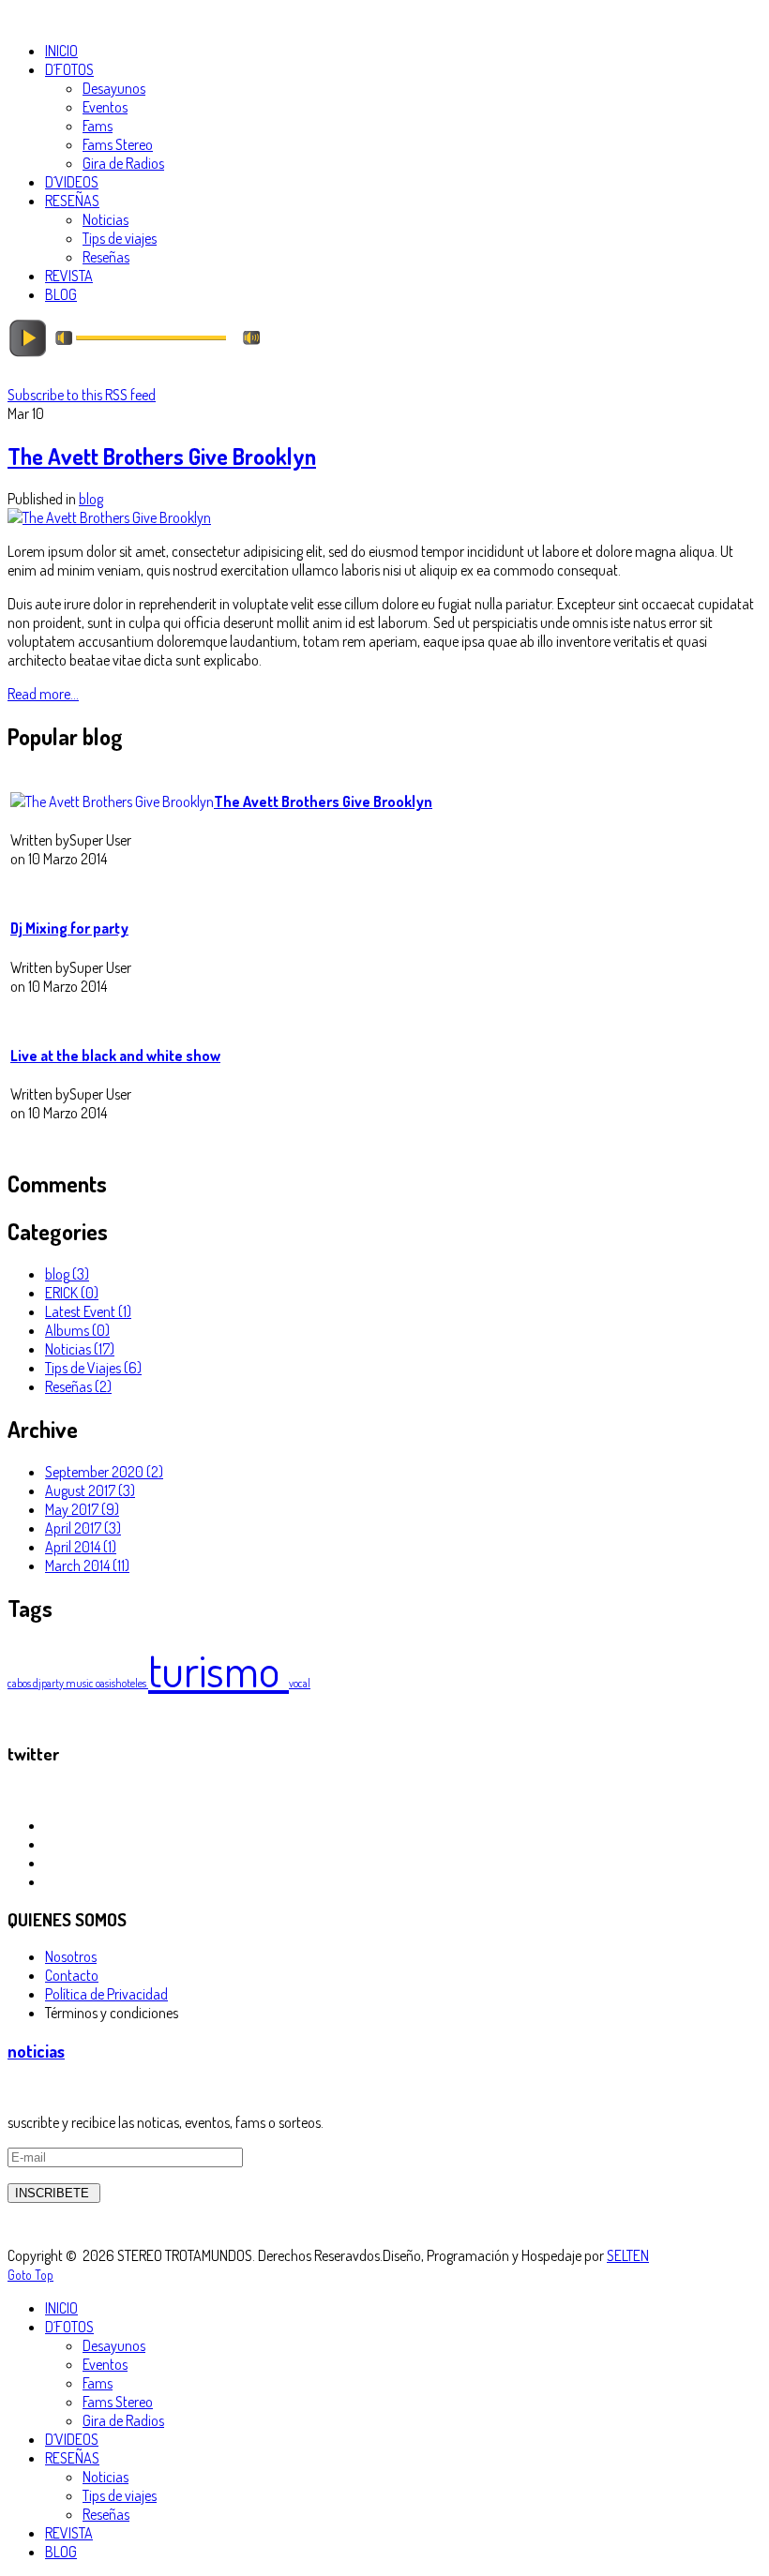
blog (91, 499)
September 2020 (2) (104, 1472)
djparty (49, 1683)
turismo (219, 1670)
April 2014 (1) (81, 1547)
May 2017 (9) (82, 1509)
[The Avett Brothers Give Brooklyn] (109, 517)
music (81, 1683)
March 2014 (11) (87, 1565)
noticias (36, 2051)
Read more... (43, 694)
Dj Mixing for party (69, 928)
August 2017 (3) (90, 1490)
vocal (300, 1683)
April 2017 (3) (83, 1528)
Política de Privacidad (106, 1994)
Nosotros (71, 1956)
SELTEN (628, 2255)
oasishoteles (122, 1683)
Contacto (72, 1975)
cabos (20, 1683)
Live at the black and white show (115, 1056)
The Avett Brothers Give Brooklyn (162, 456)
